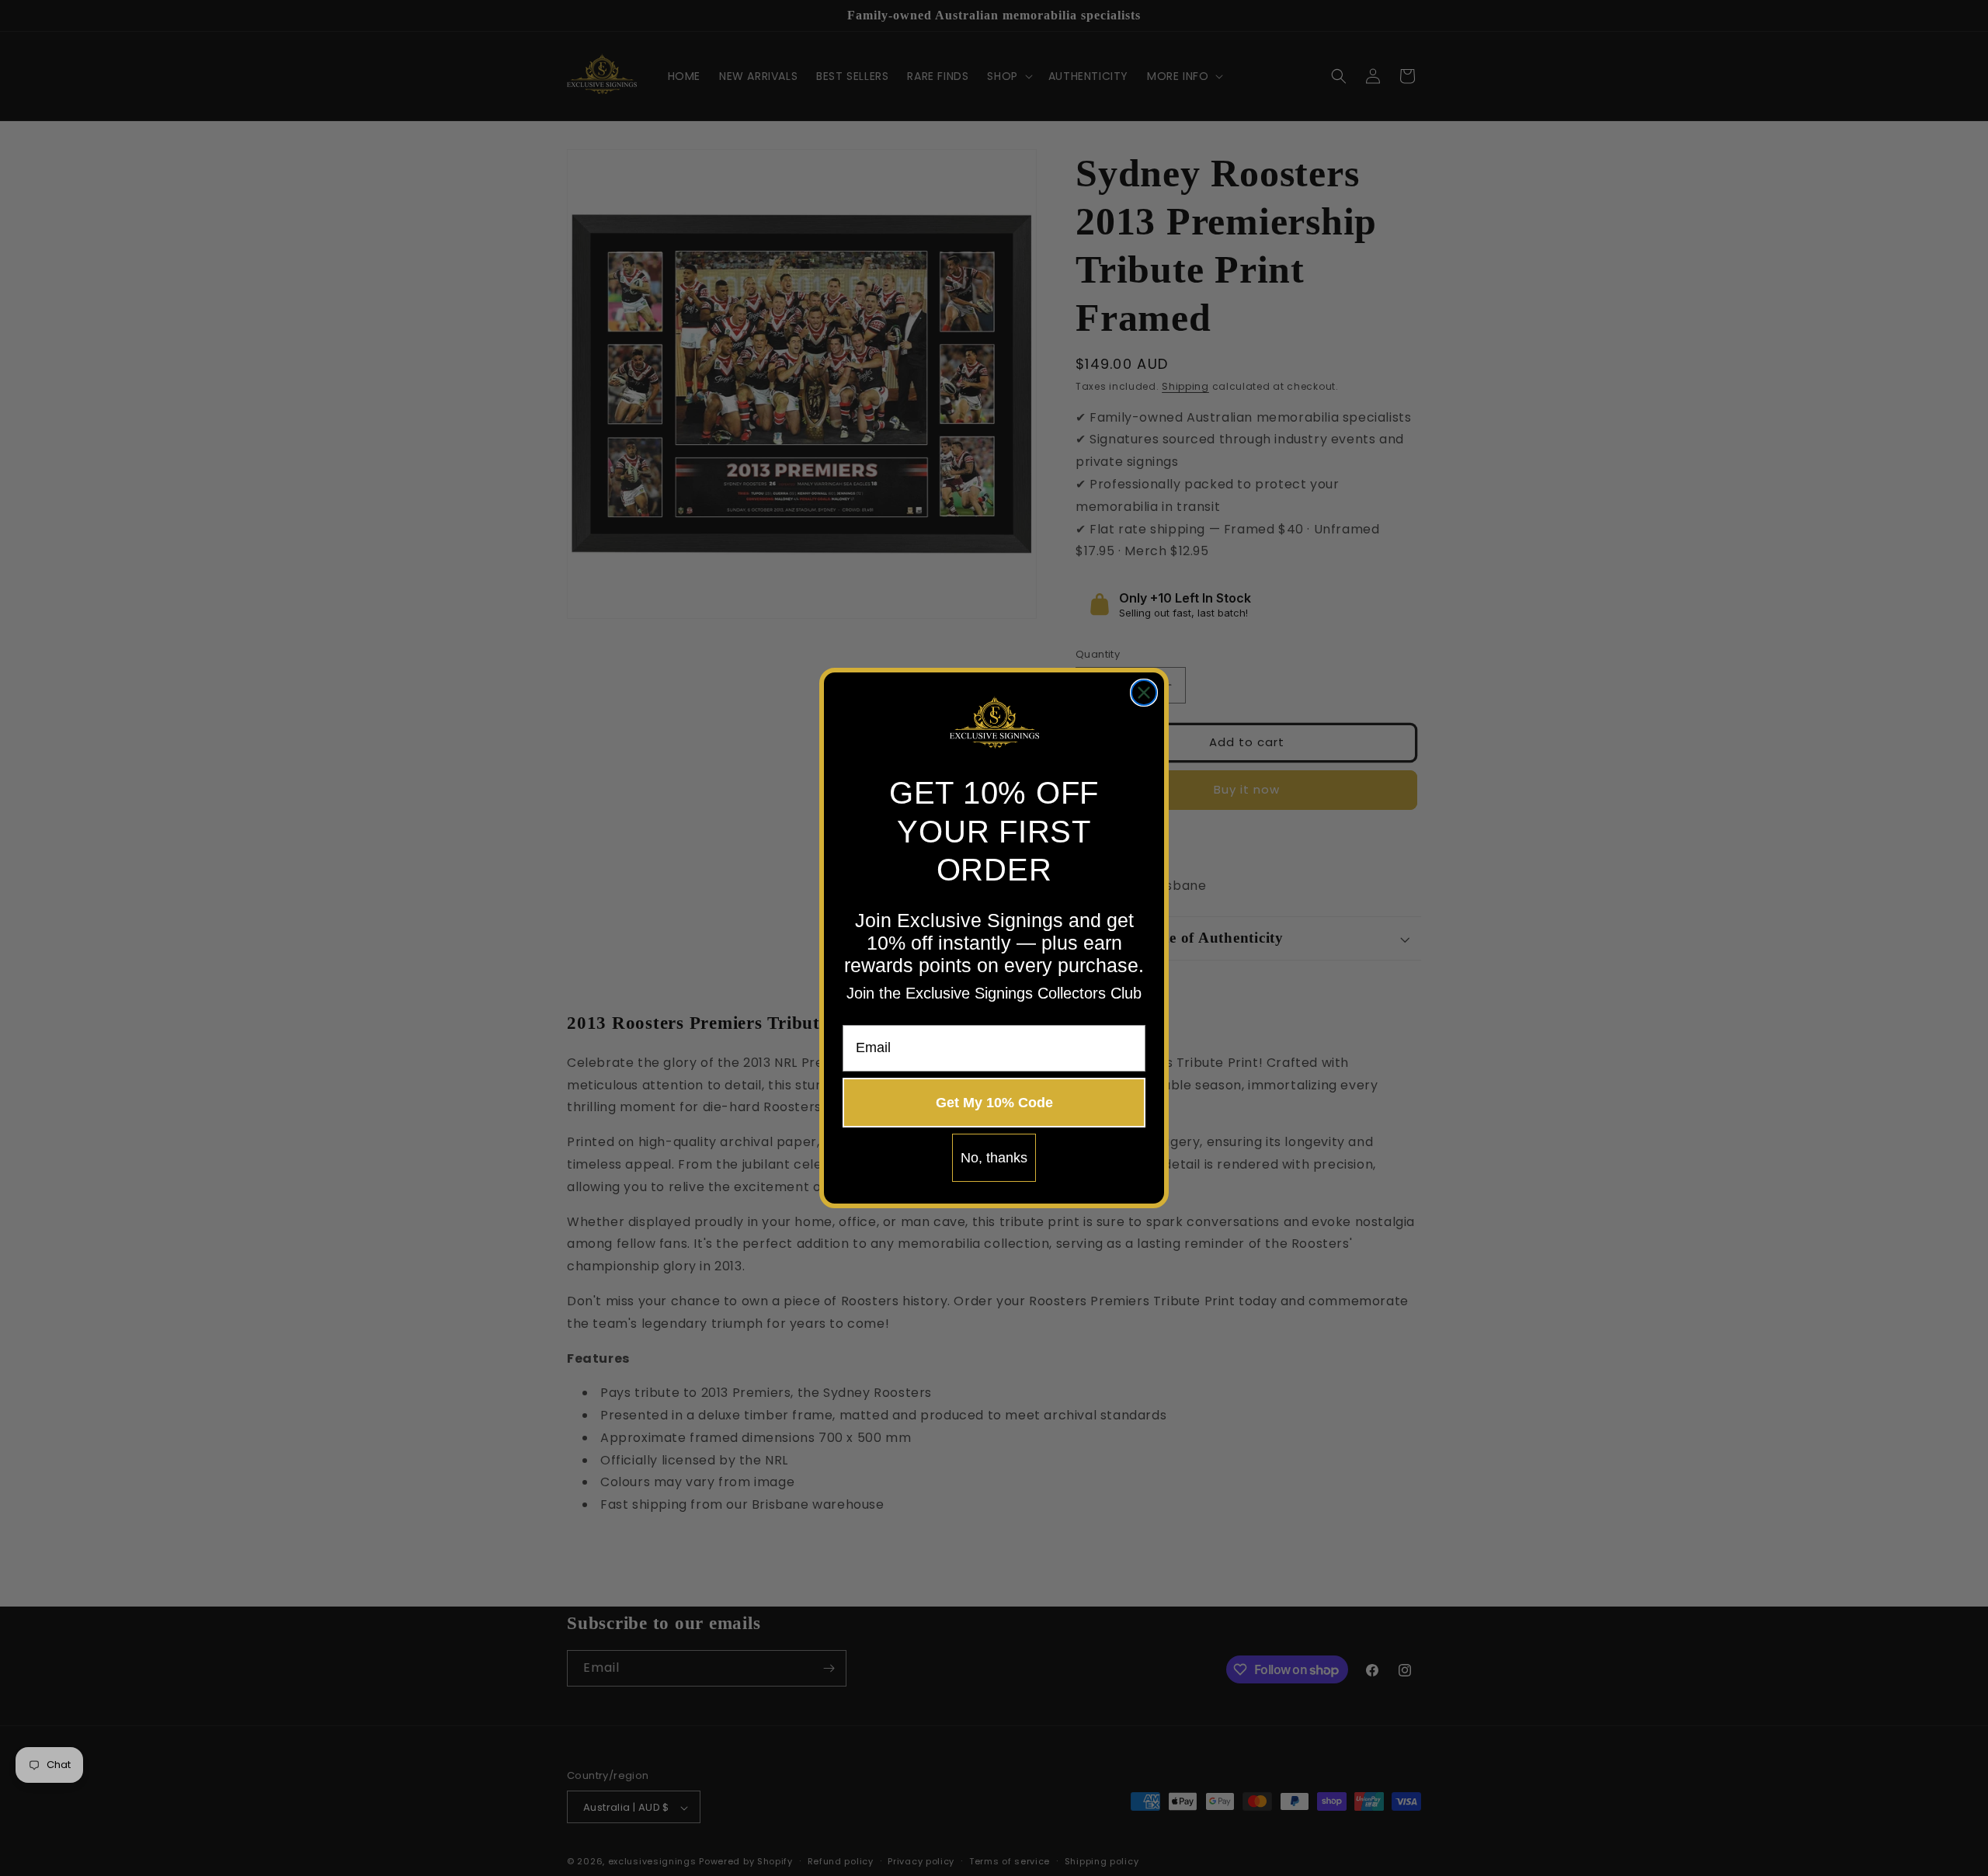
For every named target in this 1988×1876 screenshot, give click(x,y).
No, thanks (994, 1158)
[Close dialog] (1144, 693)
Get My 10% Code (994, 1103)
